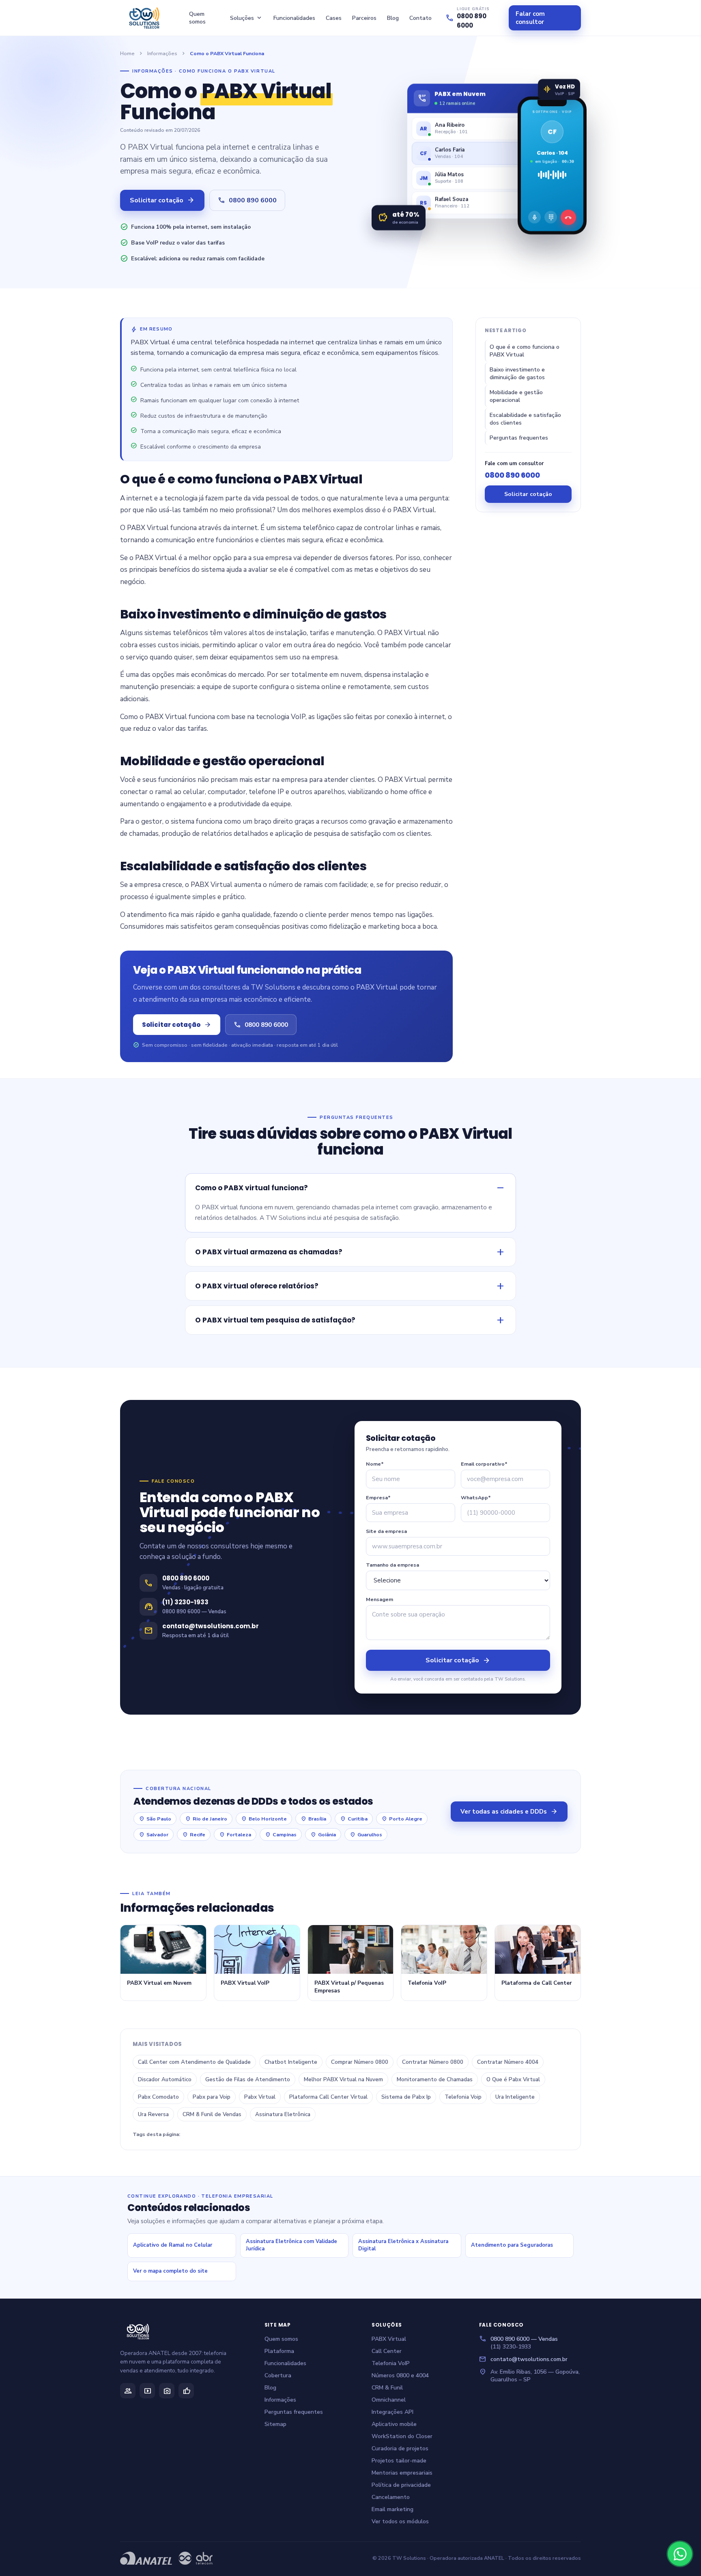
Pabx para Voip (212, 2097)
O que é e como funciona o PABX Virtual (525, 351)
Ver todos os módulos (400, 2521)
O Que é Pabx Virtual (513, 2079)
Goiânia (323, 1834)
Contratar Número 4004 (508, 2062)
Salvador (154, 1834)
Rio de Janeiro (206, 1819)
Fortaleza (235, 1834)
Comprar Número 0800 (360, 2062)
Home (127, 53)
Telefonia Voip (463, 2097)
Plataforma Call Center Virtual (328, 2097)
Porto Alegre (402, 1819)
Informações (162, 53)
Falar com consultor (530, 18)
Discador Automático (165, 2079)
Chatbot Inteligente (291, 2062)
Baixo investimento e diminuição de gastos (517, 374)
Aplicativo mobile (394, 2424)
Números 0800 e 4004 (400, 2375)
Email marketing (392, 2509)
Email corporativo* (484, 1464)
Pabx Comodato (158, 2097)
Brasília (313, 1819)
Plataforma (279, 2351)
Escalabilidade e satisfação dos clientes (525, 419)
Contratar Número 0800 (433, 2062)
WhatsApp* (476, 1497)
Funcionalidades (294, 18)
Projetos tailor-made (399, 2461)
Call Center (387, 2351)
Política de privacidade (401, 2485)
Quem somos (197, 18)
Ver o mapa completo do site (170, 2271)
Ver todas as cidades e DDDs (509, 1812)
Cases (334, 18)
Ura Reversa (153, 2114)
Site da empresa (386, 1531)
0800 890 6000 (247, 200)
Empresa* (378, 1497)
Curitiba (354, 1819)
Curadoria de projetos (400, 2448)
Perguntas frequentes (519, 438)
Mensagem (380, 1599)
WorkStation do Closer (402, 2436)
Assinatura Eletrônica (283, 2114)
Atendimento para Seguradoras (512, 2245)
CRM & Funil (387, 2388)
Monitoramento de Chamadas (435, 2079)
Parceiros (364, 18)
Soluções (246, 18)
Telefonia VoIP (391, 2363)
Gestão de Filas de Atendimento (248, 2079)
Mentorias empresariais (402, 2473)
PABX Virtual (389, 2339)
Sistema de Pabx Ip (406, 2097)
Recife (194, 1834)
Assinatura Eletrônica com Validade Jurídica (291, 2245)
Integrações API (392, 2412)
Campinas (281, 1834)
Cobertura (278, 2375)
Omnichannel (389, 2400)
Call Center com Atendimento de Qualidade (194, 2062)
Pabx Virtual (260, 2097)
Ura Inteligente (515, 2097)
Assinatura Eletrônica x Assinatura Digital (403, 2245)
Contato (420, 18)
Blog (393, 18)
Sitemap (275, 2424)
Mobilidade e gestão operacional (516, 396)
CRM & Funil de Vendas (212, 2114)
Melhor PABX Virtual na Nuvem (343, 2079)
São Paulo (155, 1819)
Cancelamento (391, 2497)
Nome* (375, 1464)
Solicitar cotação (162, 200)
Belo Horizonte (264, 1819)
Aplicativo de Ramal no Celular (173, 2245)
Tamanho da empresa (392, 1565)
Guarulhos (366, 1834)
